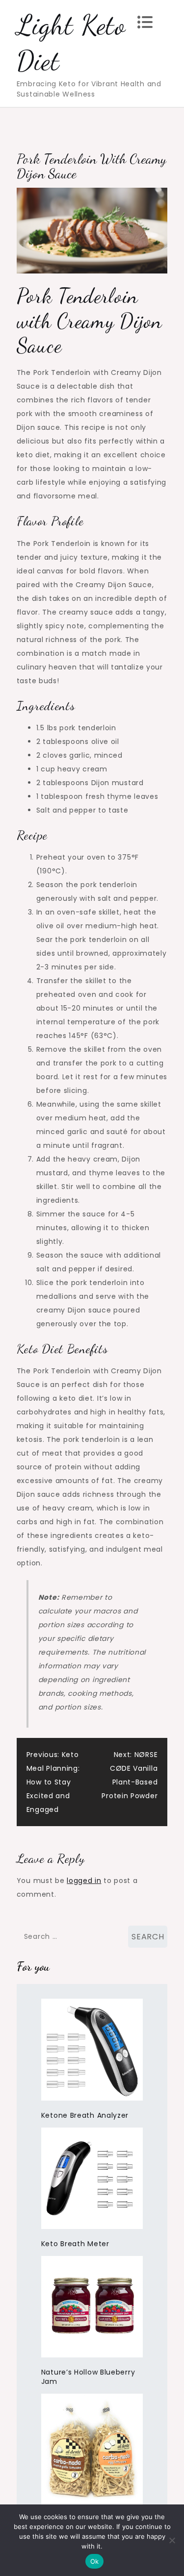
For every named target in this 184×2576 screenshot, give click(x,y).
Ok (95, 2561)
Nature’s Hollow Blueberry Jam (88, 2377)
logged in (84, 1881)
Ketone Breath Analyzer (85, 2115)
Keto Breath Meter (75, 2244)
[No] (172, 2540)
